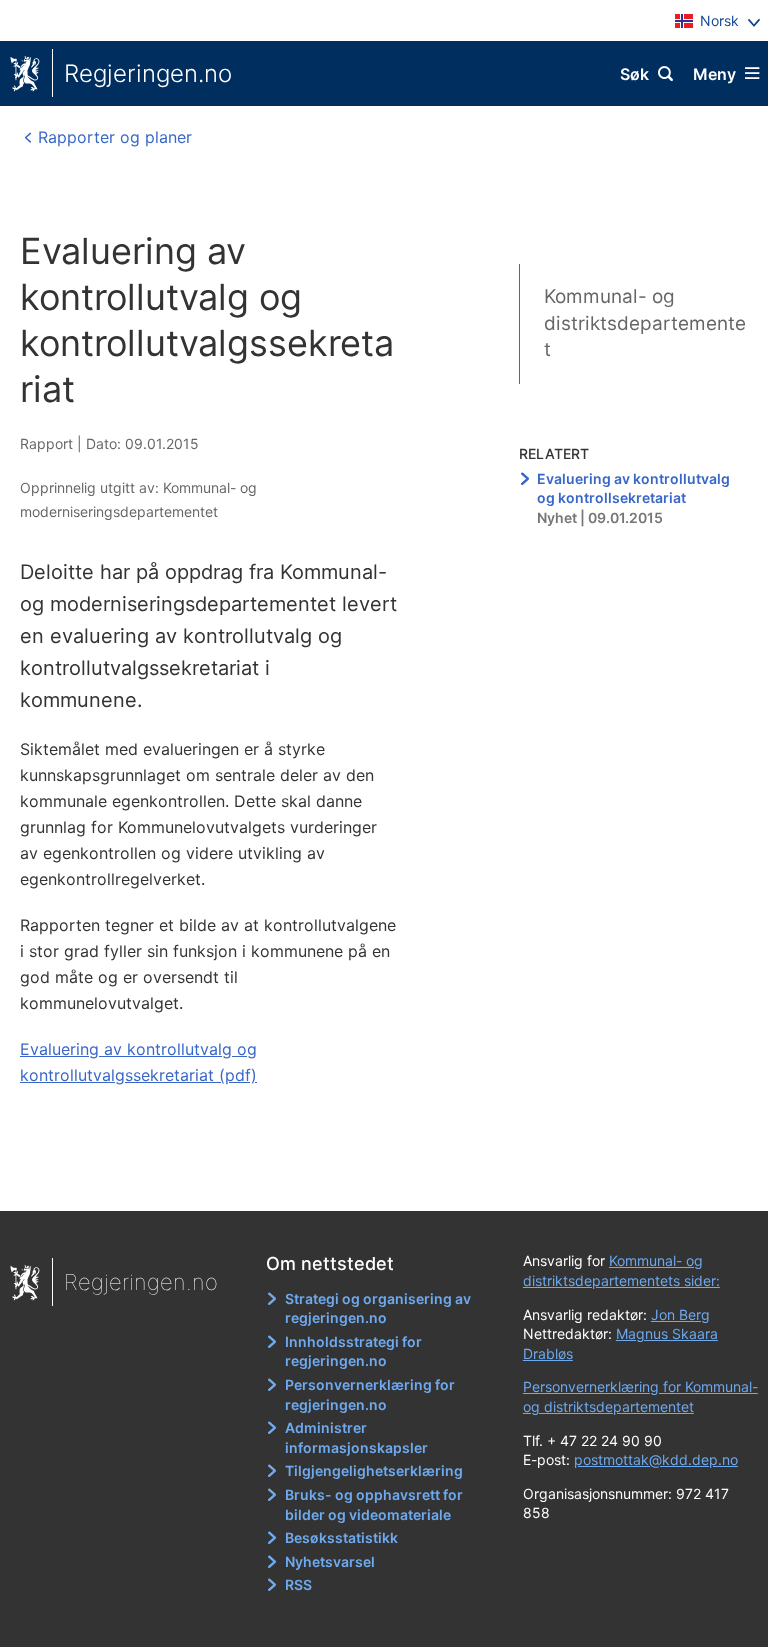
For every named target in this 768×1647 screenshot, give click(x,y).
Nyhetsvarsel (330, 1561)
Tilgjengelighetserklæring (374, 1470)
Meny (714, 74)
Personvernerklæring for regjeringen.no (370, 1394)
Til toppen (374, 1182)
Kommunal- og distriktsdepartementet (645, 323)
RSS (298, 1584)
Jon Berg (680, 1314)
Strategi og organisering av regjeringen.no (378, 1308)
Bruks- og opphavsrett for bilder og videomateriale (374, 1504)
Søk (634, 74)
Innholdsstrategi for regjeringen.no (353, 1351)
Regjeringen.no (148, 73)
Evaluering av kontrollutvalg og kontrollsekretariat (633, 488)
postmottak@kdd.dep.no (656, 1459)
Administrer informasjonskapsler (356, 1437)
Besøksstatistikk (341, 1537)
